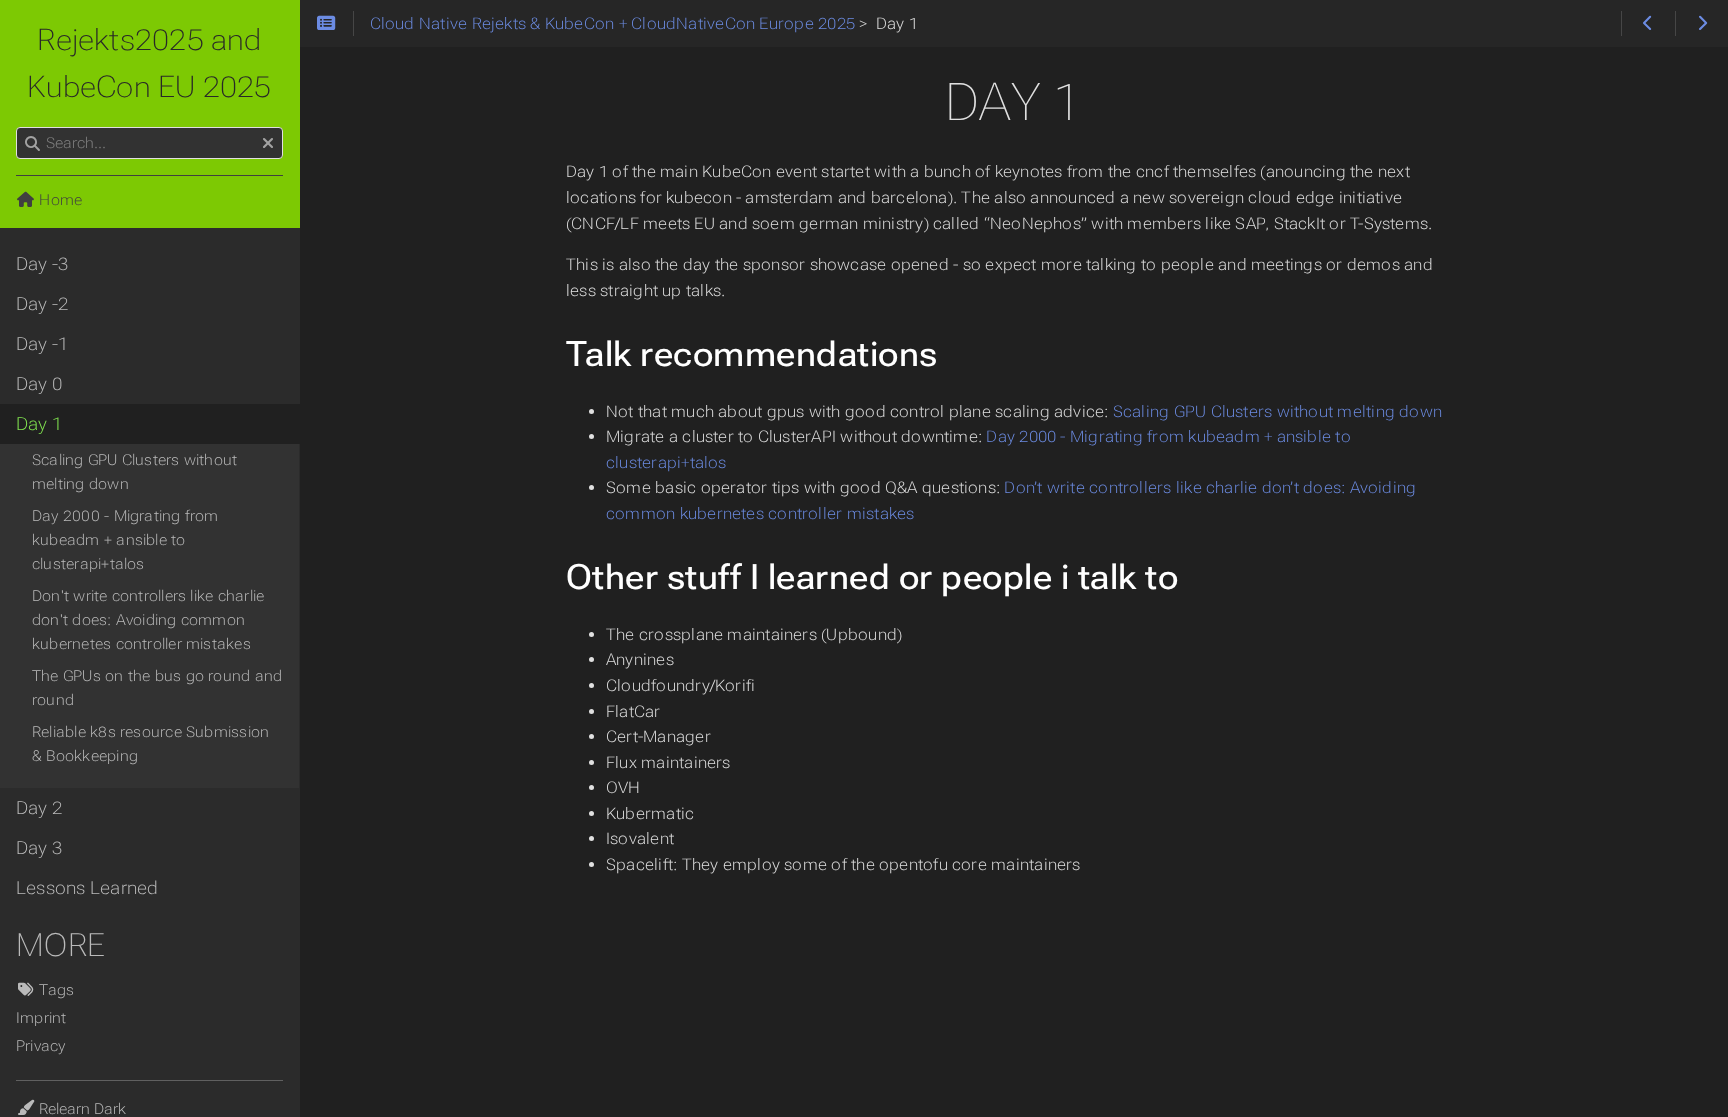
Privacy (41, 1046)
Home (58, 200)
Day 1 (39, 424)
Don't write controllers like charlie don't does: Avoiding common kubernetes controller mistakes (148, 620)
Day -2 (42, 304)
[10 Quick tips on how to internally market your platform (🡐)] (1647, 24)
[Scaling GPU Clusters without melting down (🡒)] (1701, 24)
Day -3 (42, 264)
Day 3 (39, 848)
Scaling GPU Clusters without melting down (1277, 411)
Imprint (41, 1018)
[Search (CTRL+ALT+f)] (32, 144)
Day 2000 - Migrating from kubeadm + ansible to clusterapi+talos (125, 540)
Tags (54, 990)
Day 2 (39, 808)
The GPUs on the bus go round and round (157, 688)
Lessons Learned (87, 888)
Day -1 (42, 344)
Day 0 (39, 384)
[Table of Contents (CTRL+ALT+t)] (326, 24)
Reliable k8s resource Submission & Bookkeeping (150, 744)
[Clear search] (268, 144)
